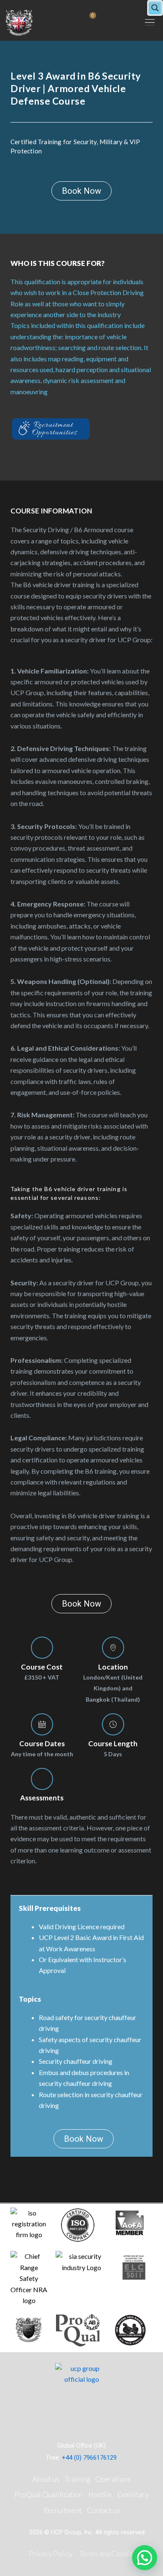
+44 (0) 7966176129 (89, 2458)
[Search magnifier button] (155, 8)
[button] (150, 22)
